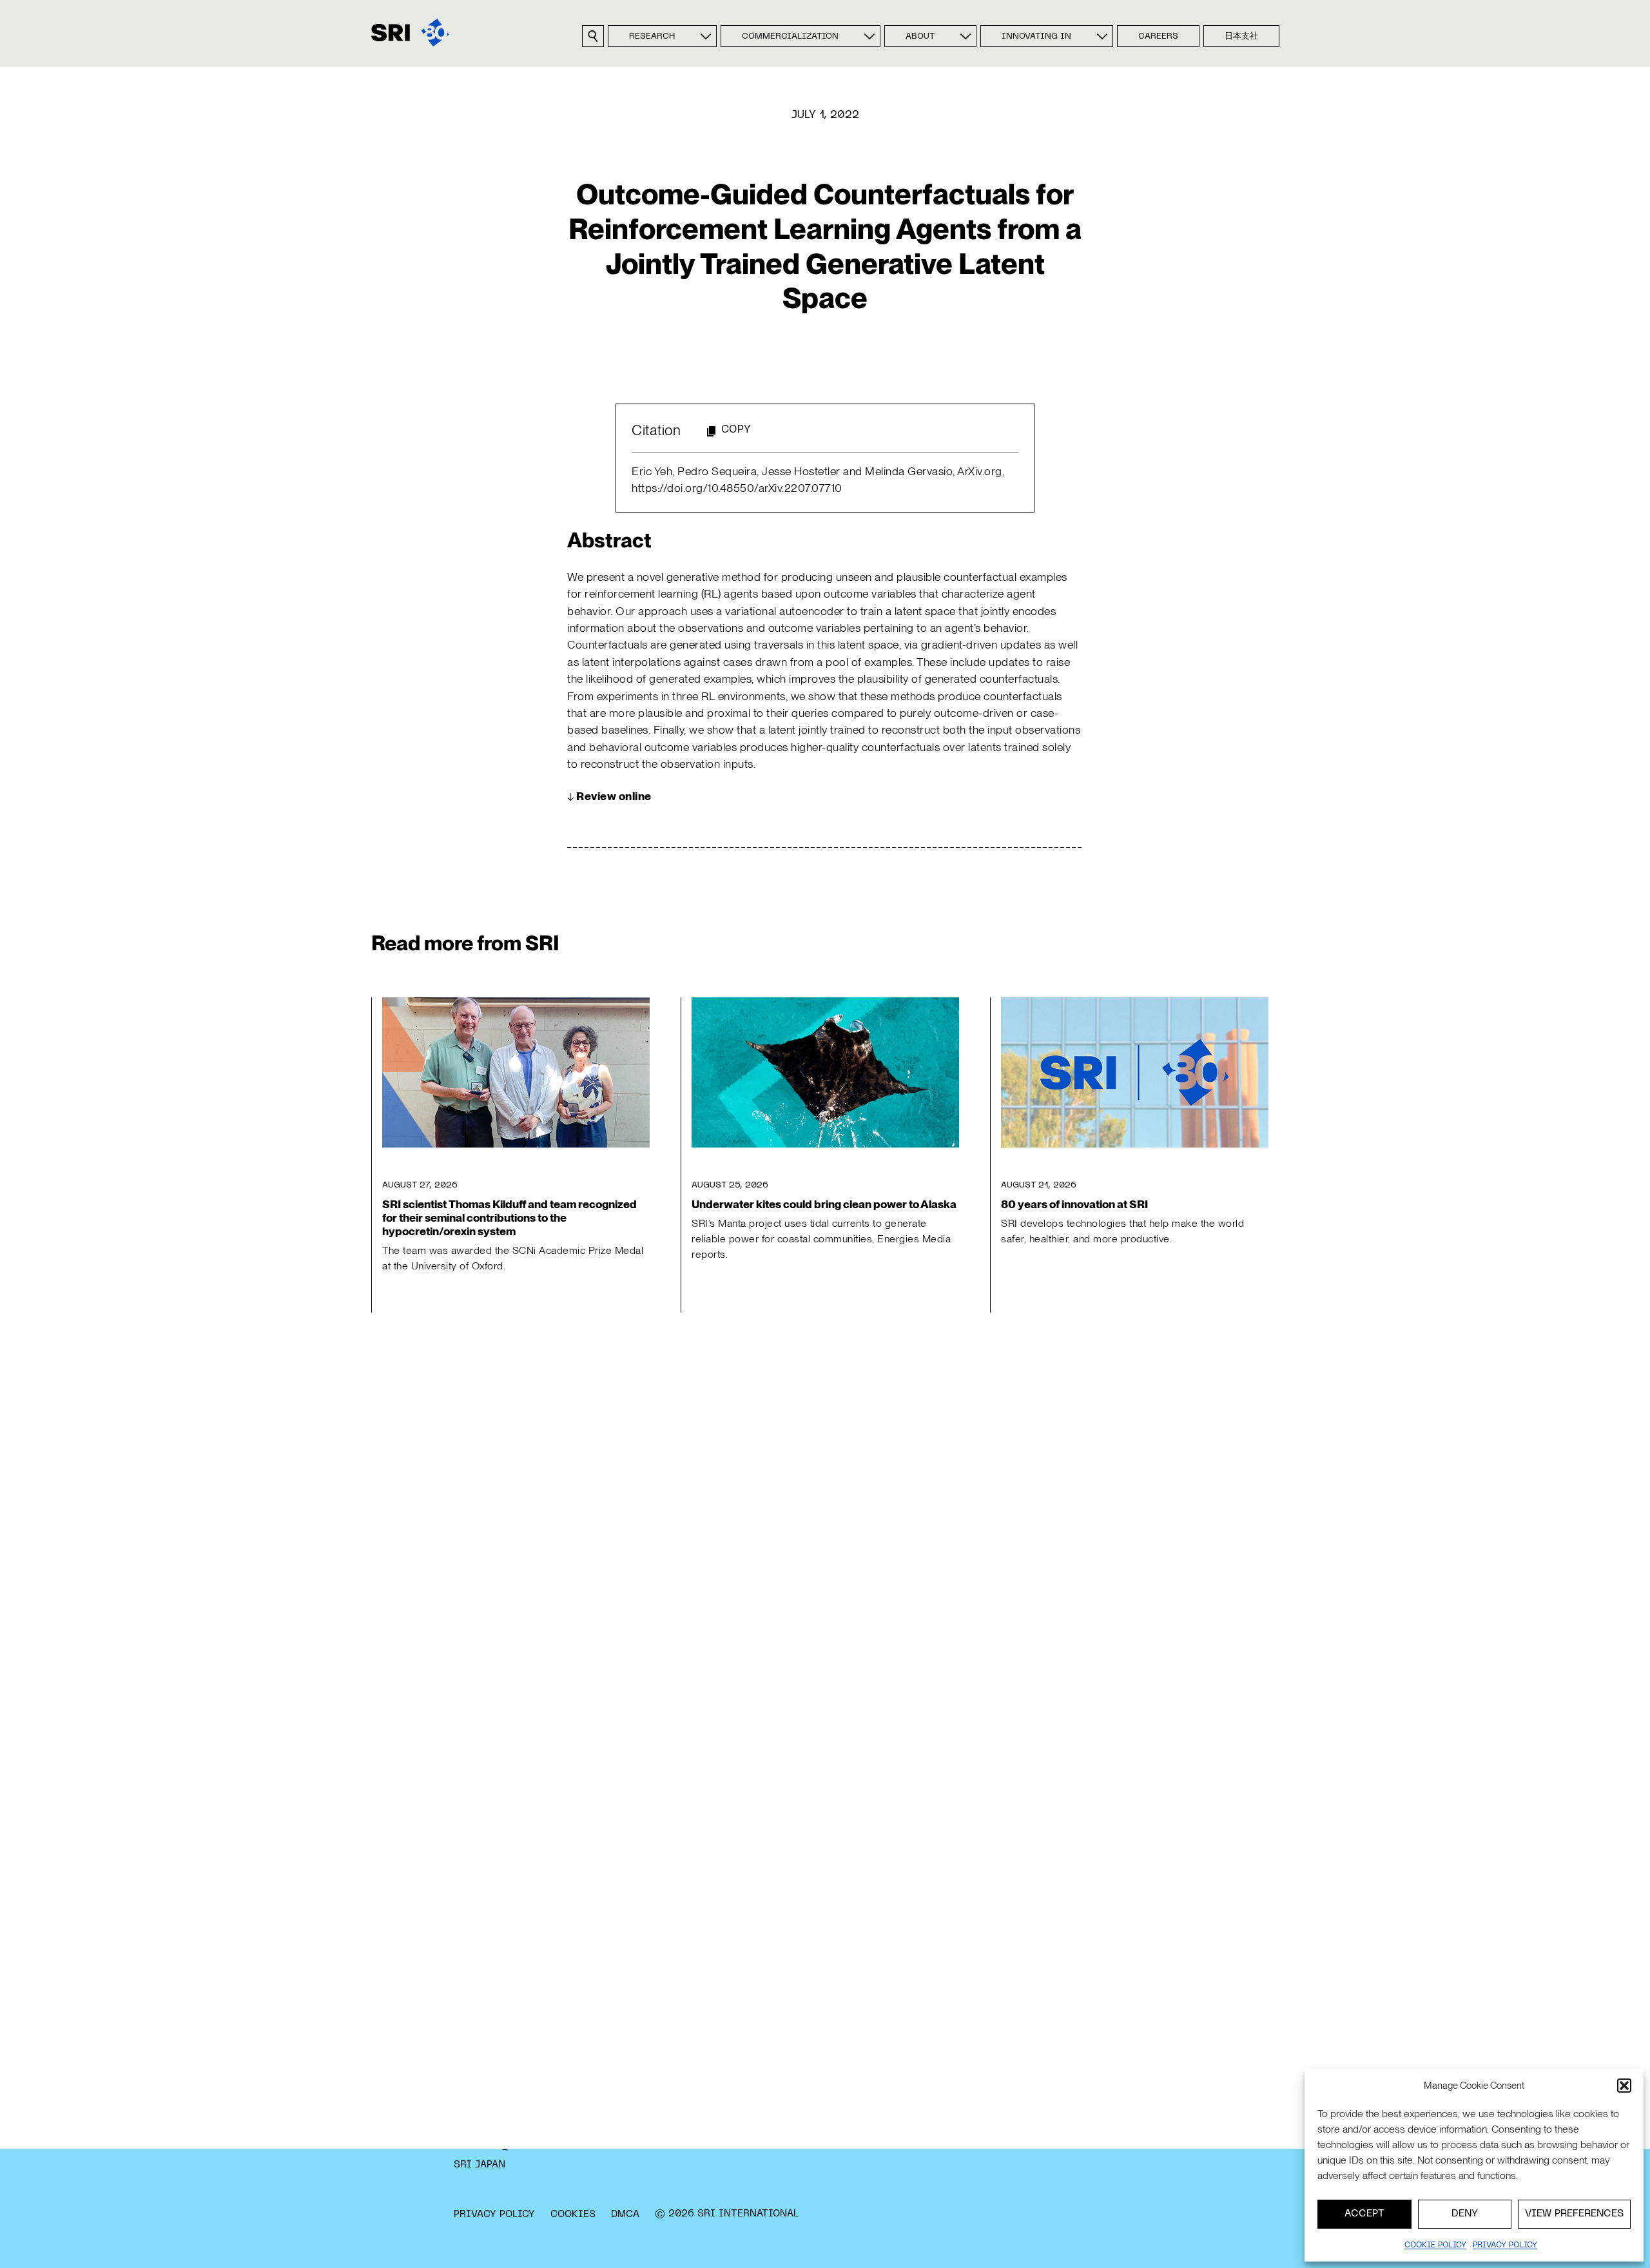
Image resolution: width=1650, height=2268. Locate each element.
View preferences (1574, 2214)
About (920, 37)
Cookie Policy (1435, 2245)
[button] (1624, 2086)
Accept (1364, 2214)
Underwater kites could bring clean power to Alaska (824, 1204)
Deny (1465, 2214)
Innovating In (1036, 37)
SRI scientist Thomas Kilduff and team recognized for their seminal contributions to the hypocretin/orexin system (510, 1217)
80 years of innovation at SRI (1074, 1204)
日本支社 (1241, 37)
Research (652, 37)
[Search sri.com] (593, 36)
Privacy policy (1505, 2245)
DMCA (625, 2214)
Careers (1158, 37)
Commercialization (790, 37)
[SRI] (410, 33)
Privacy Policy (494, 2214)
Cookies (573, 2214)
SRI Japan (480, 2165)
